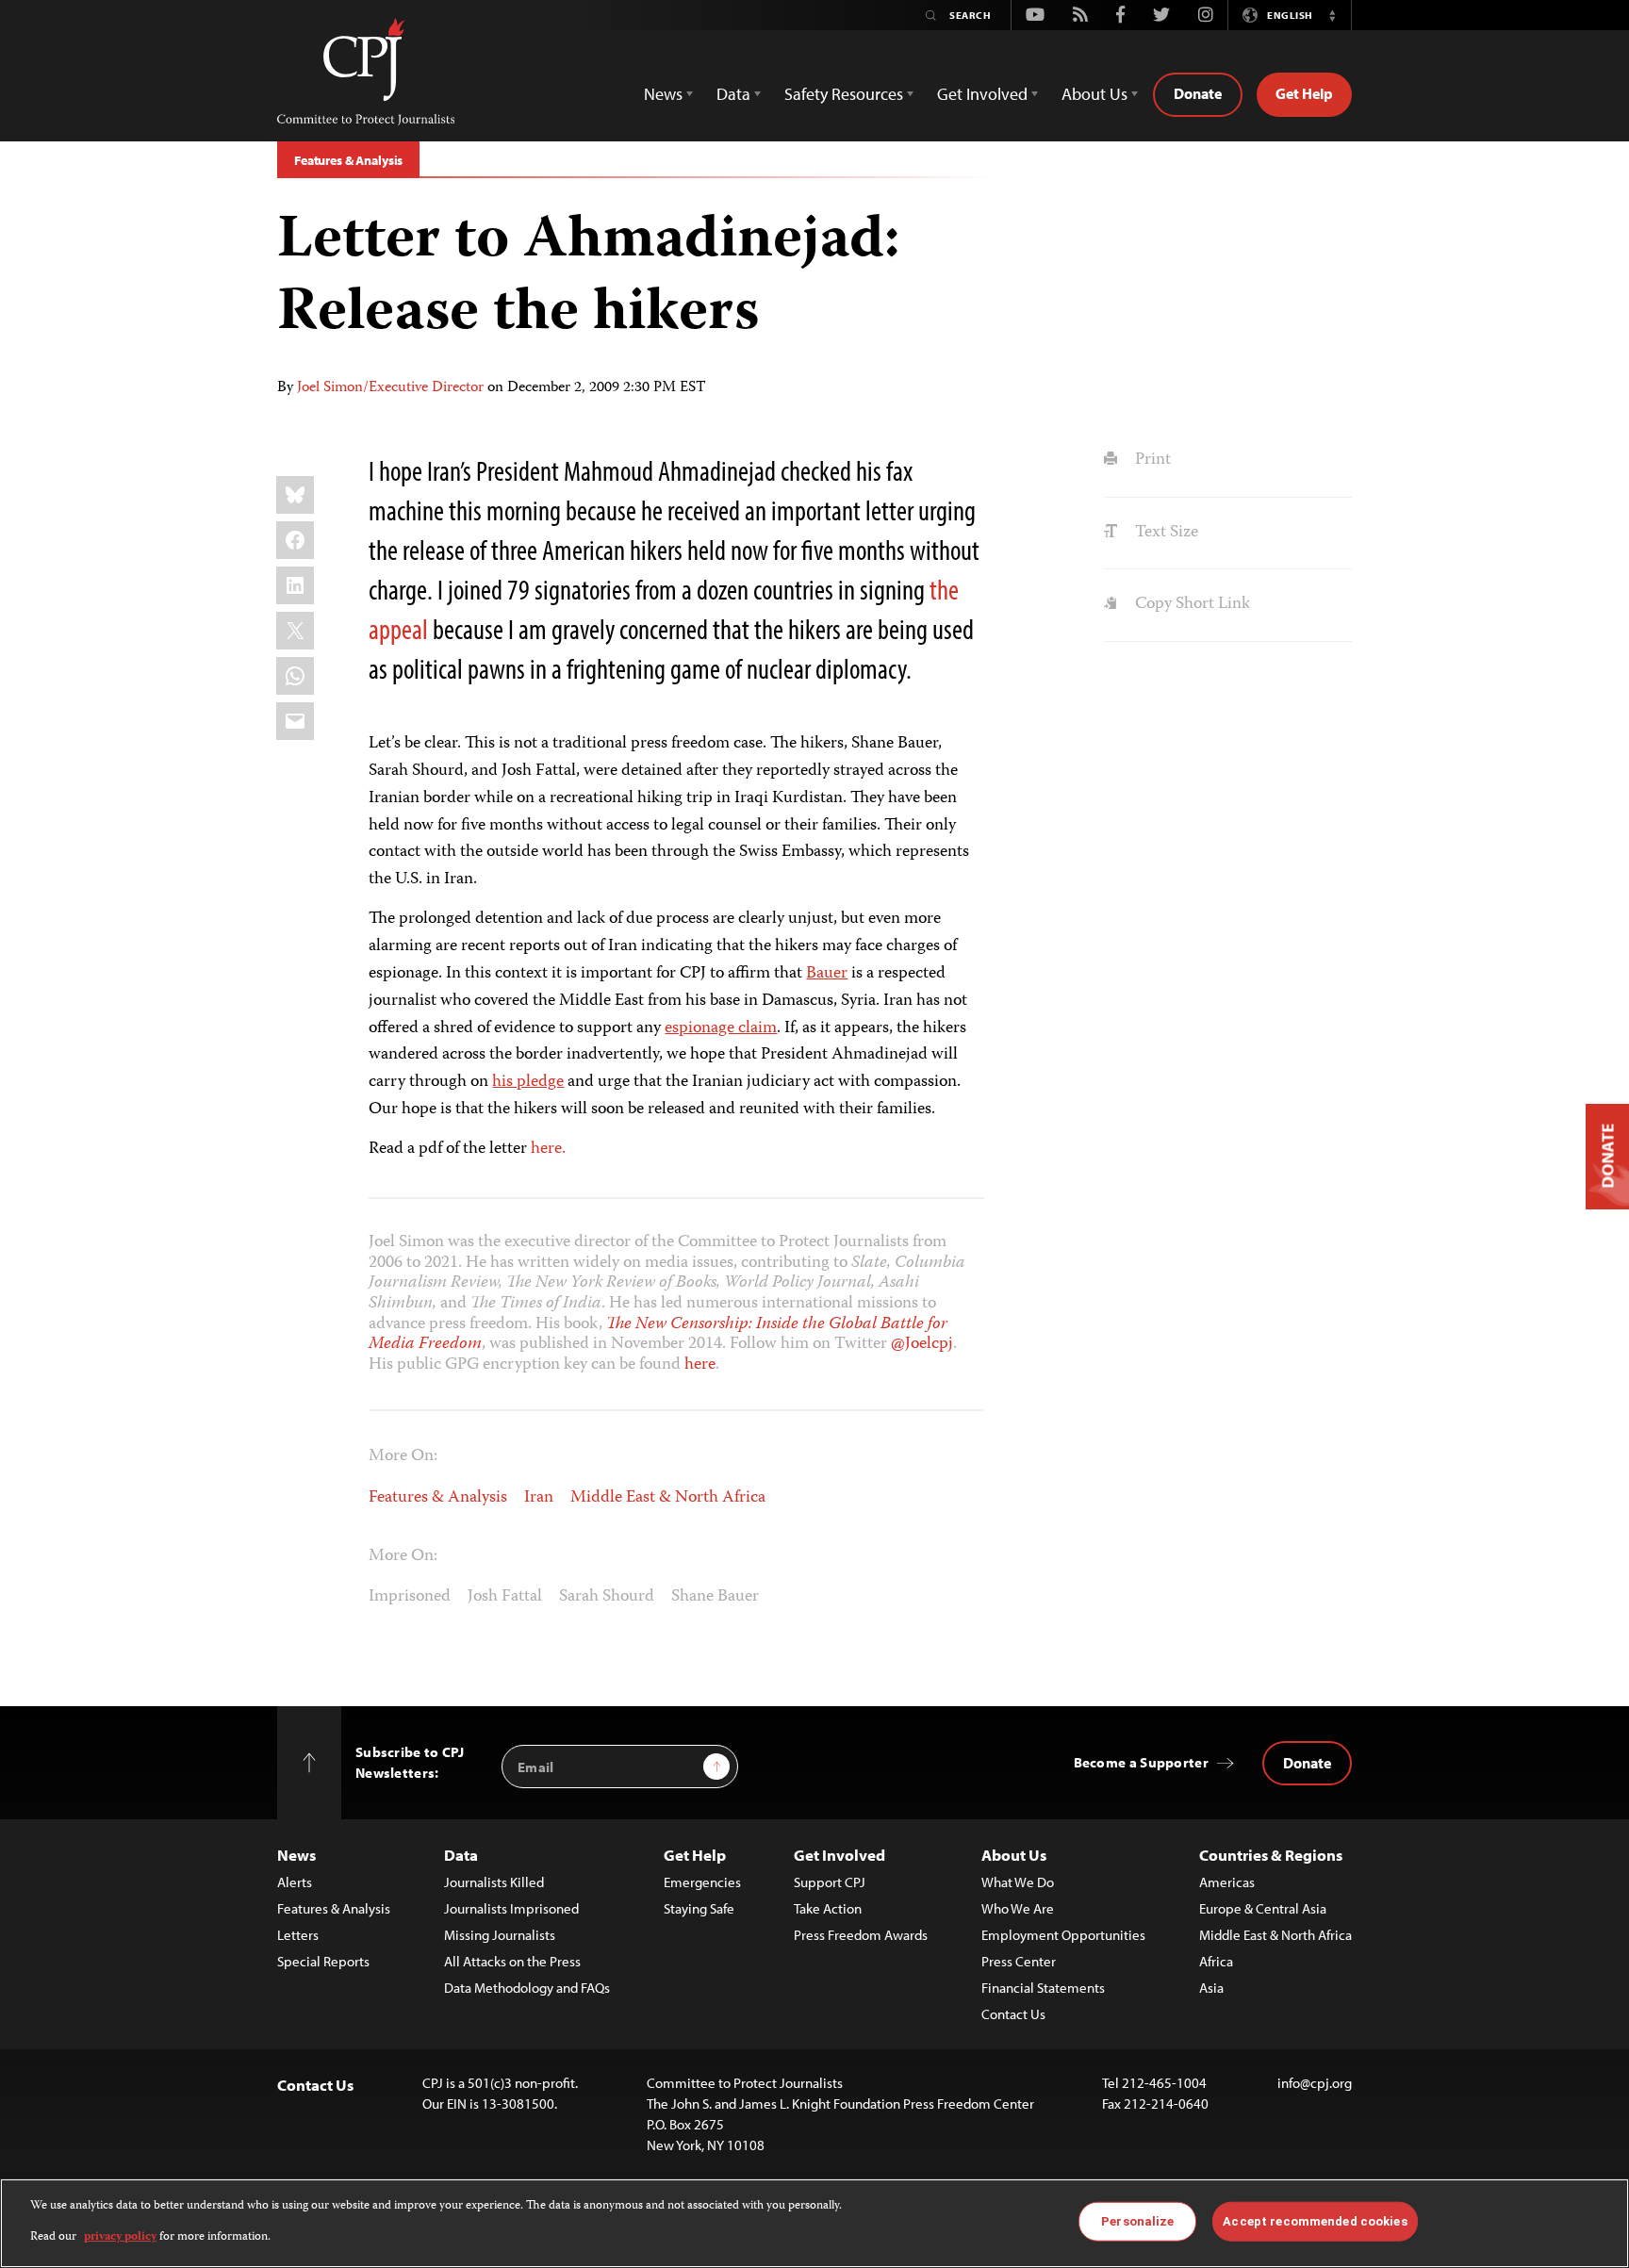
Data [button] (733, 94)
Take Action (828, 1908)
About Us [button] (1094, 94)
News (296, 1855)
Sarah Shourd (607, 1597)
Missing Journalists (500, 1935)
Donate (1198, 93)
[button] (1332, 15)
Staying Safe (699, 1908)
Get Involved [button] (982, 94)
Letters (298, 1935)
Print (1151, 460)
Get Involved (839, 1855)
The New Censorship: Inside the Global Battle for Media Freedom (658, 1335)
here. (548, 1149)
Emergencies (702, 1882)
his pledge (528, 1082)
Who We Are (1018, 1908)
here (700, 1365)
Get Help (1304, 93)
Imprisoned (410, 1597)
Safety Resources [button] (844, 94)
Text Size (1164, 533)
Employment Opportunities (1063, 1935)
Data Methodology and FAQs (527, 1988)
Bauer (827, 974)
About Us (1014, 1855)
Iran (539, 1498)
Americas (1227, 1882)
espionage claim (721, 1028)
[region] (814, 2223)
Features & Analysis (348, 160)
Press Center (1019, 1961)
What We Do (1018, 1882)
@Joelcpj (922, 1344)
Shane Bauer (715, 1597)
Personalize (1137, 2221)
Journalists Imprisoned (511, 1908)
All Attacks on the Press (512, 1961)
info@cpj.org (1315, 2083)
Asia (1211, 1988)
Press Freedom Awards (861, 1935)
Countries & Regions (1271, 1855)
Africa (1216, 1961)
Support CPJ (830, 1882)
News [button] (663, 94)
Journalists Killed (494, 1882)
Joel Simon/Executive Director (390, 388)
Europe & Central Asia (1263, 1908)
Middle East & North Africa (668, 1498)
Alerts (295, 1882)
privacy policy (120, 2236)
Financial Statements (1043, 1988)
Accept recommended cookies (1315, 2221)
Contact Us (1013, 2014)
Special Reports (323, 1961)
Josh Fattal (505, 1597)
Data (461, 1855)
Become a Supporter (1141, 1762)
